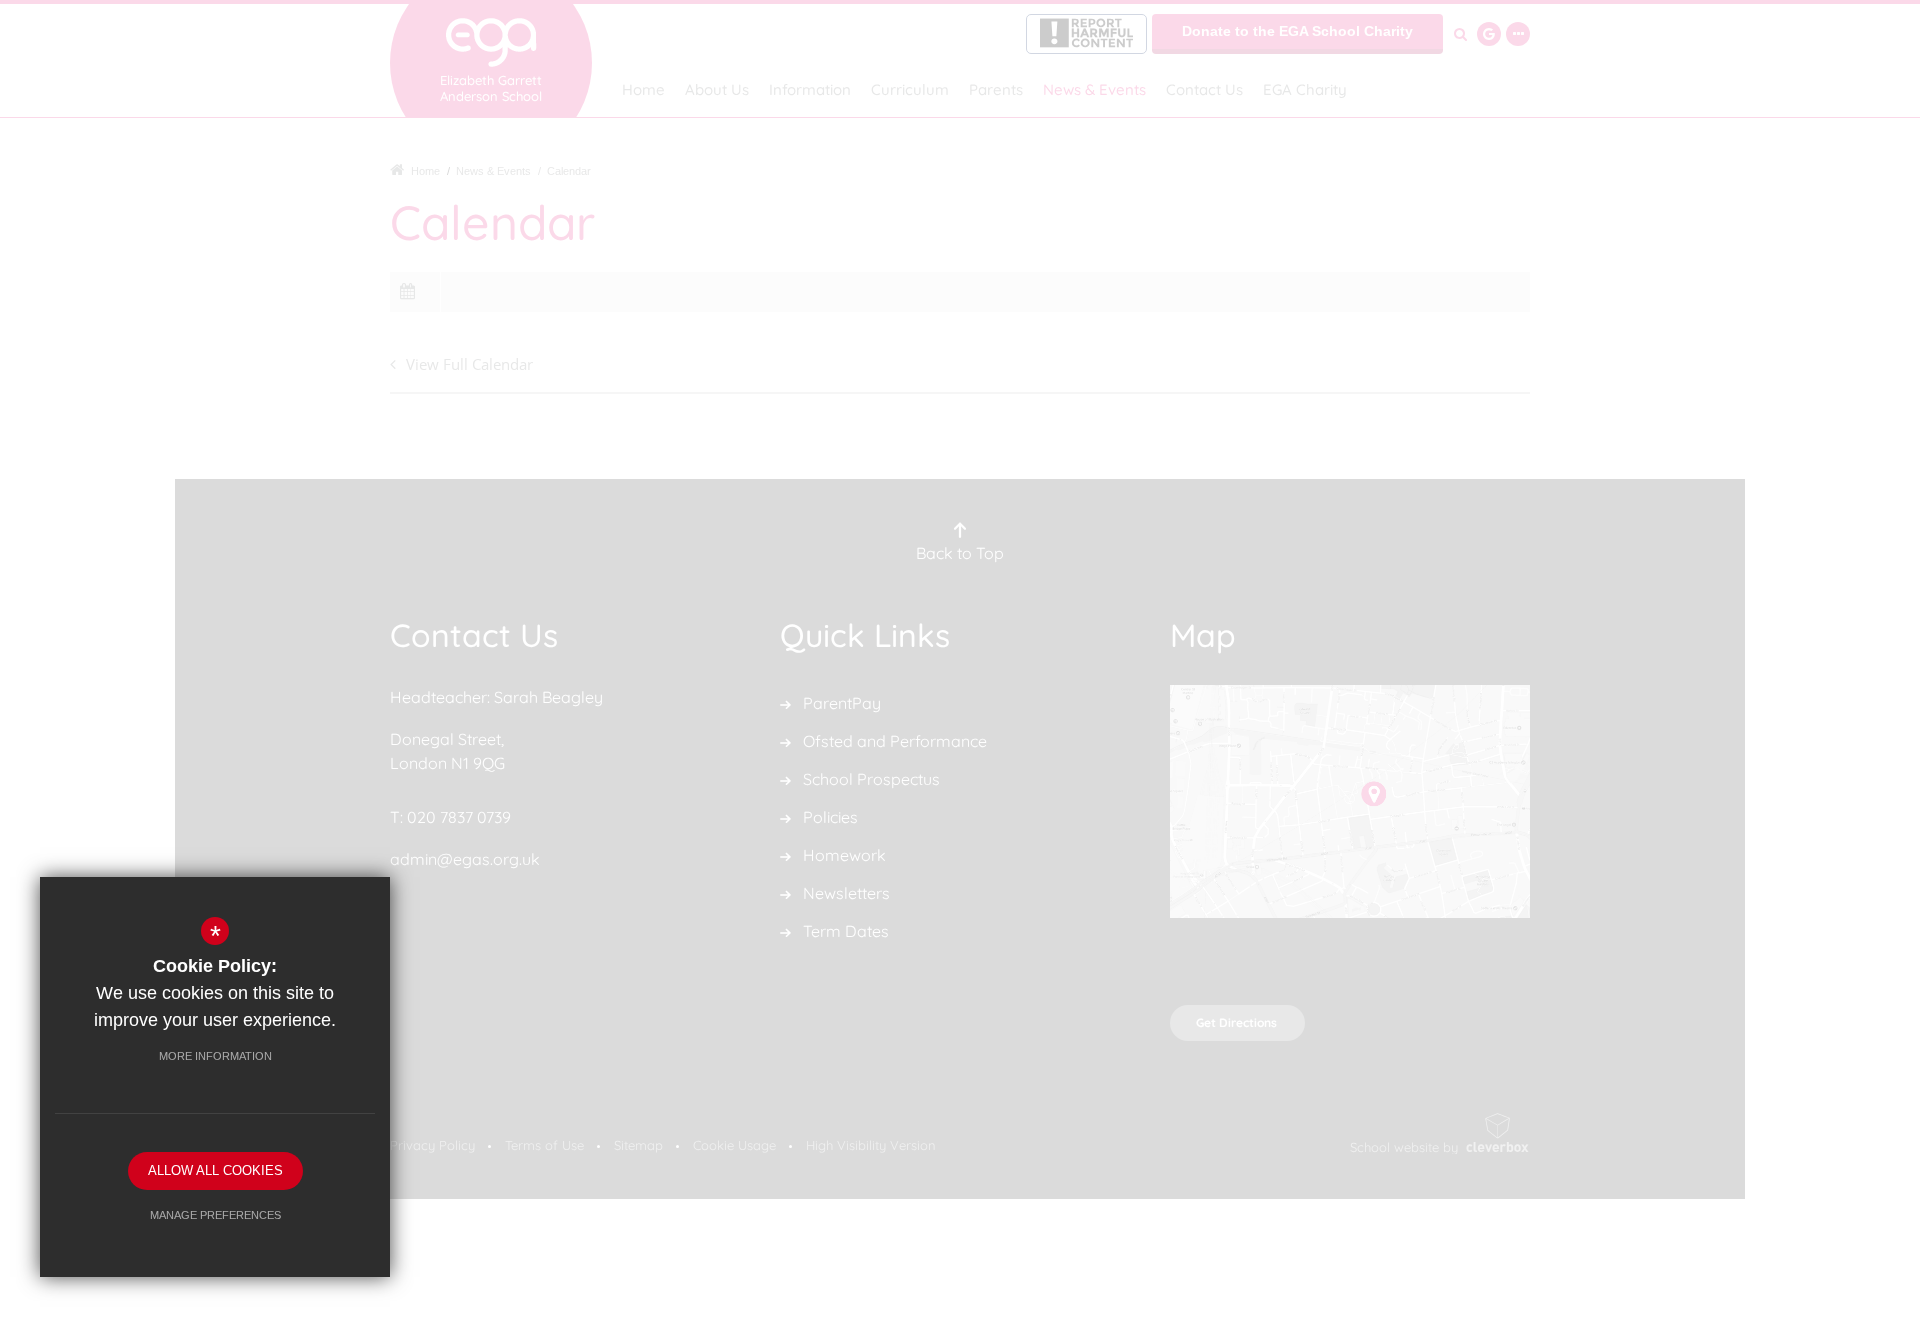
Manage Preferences (215, 1215)
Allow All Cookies (215, 1170)
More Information (215, 1056)
